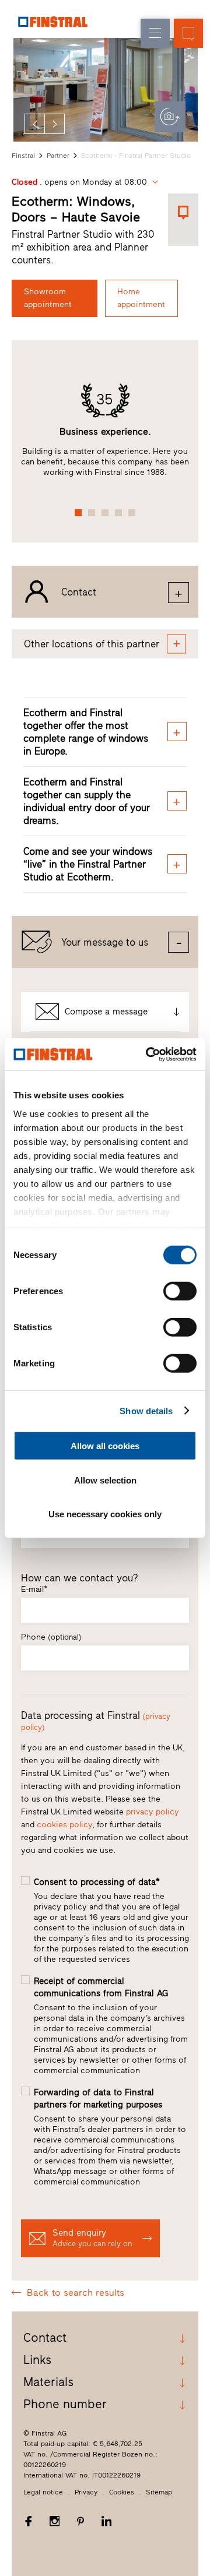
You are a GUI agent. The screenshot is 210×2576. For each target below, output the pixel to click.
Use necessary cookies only (105, 1514)
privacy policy (153, 1812)
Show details (146, 1410)
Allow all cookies (105, 1446)
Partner (58, 156)
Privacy (86, 2492)
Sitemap (159, 2492)
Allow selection (105, 1480)
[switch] (180, 1291)
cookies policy (64, 1825)
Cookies (122, 2492)
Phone (51, 1637)
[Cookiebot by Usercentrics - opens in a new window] (148, 1054)
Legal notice (43, 2492)
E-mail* (34, 1589)
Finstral (23, 156)
